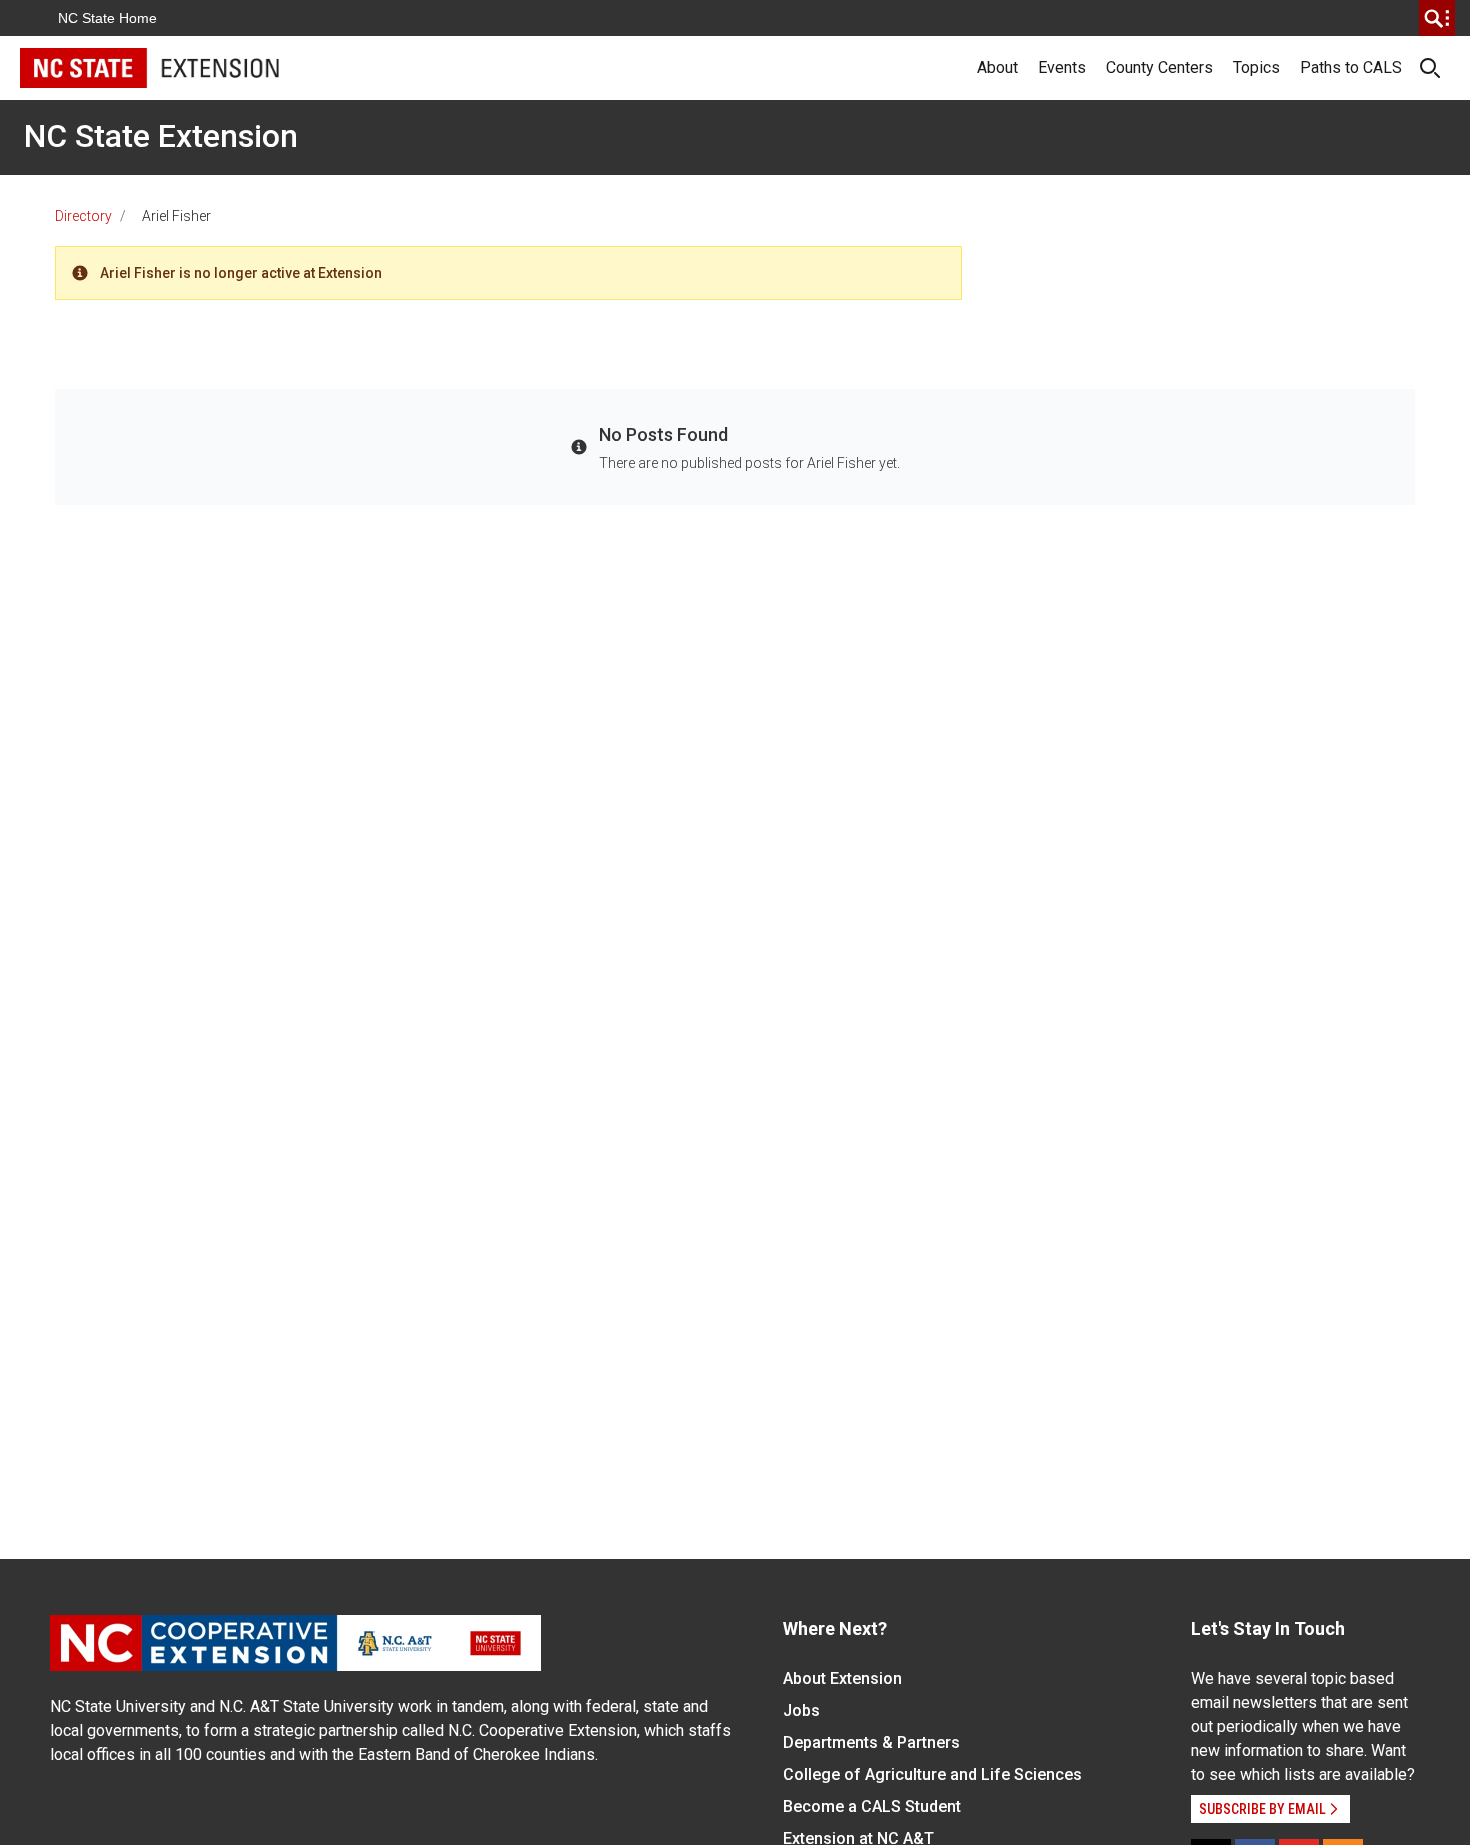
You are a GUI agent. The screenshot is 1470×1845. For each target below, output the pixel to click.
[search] (1437, 18)
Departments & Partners (871, 1742)
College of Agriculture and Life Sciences (932, 1774)
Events (1062, 67)
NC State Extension (161, 136)
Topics (1256, 67)
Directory (83, 216)
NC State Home (107, 18)
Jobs (801, 1710)
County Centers (1159, 67)
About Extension (842, 1678)
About (997, 67)
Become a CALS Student (872, 1806)
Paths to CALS (1351, 67)
